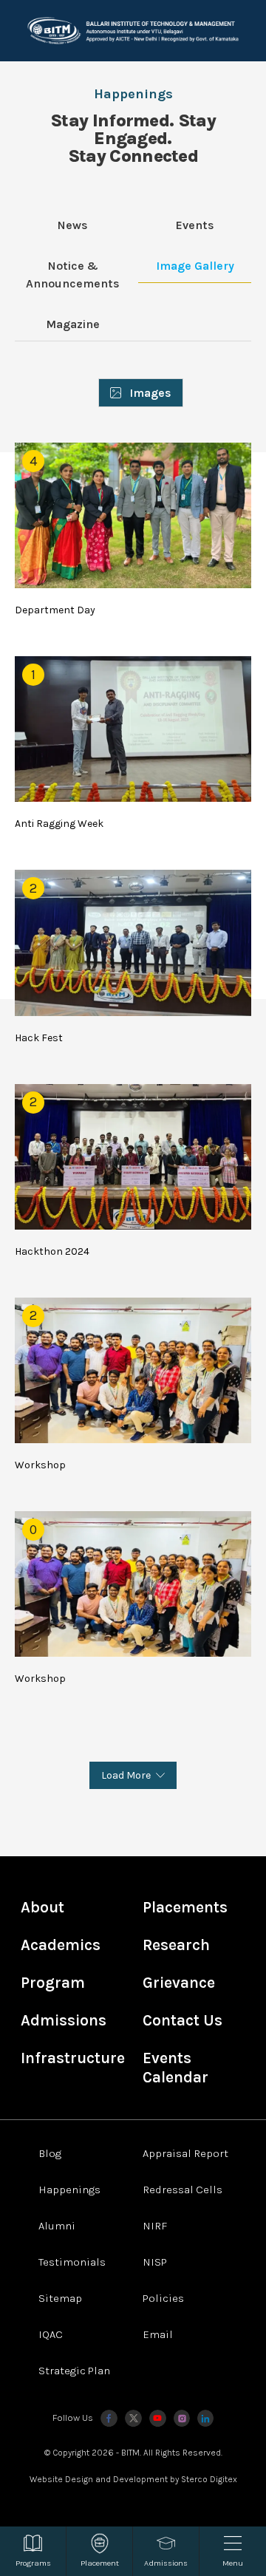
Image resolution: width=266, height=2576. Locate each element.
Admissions (64, 2020)
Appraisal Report (185, 2153)
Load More (126, 1775)
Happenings (69, 2190)
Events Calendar (175, 2068)
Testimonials (72, 2262)
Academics (61, 1945)
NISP (155, 2262)
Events (195, 225)
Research (176, 1945)
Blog (50, 2153)
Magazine (73, 324)
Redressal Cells (183, 2190)
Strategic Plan (74, 2371)
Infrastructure (73, 2058)
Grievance (179, 1983)
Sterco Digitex (209, 2479)
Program (53, 1983)
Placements (185, 1907)
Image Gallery (195, 266)
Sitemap (60, 2298)
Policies (163, 2298)
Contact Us (183, 2020)
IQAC (51, 2334)
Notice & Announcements (73, 275)
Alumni (57, 2226)
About (42, 1907)
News (73, 225)
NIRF (155, 2226)
